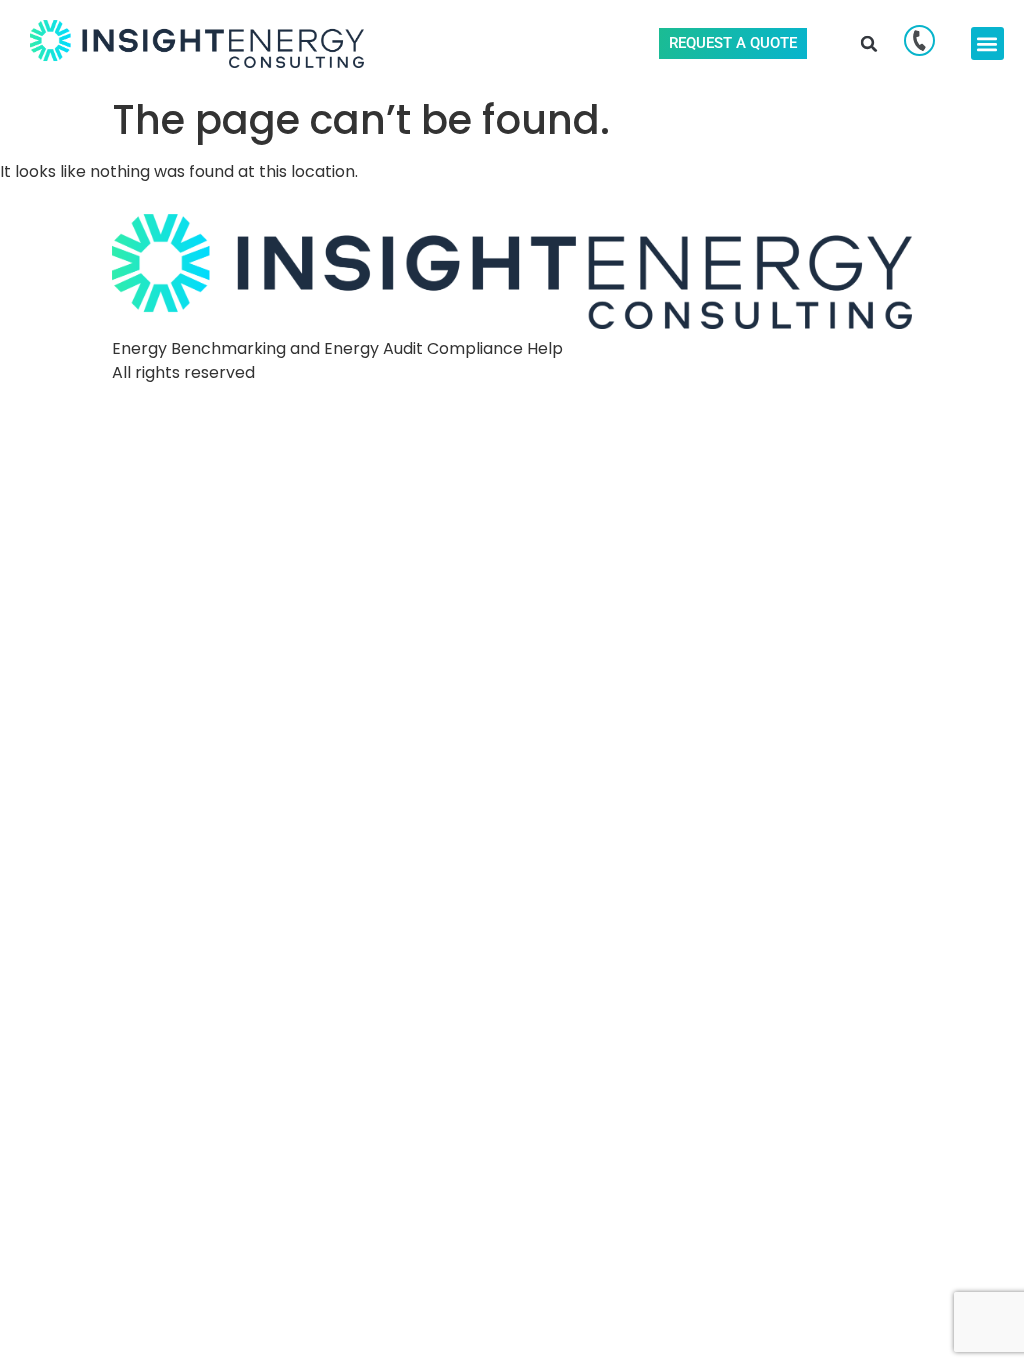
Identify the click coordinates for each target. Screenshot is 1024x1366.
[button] (869, 43)
